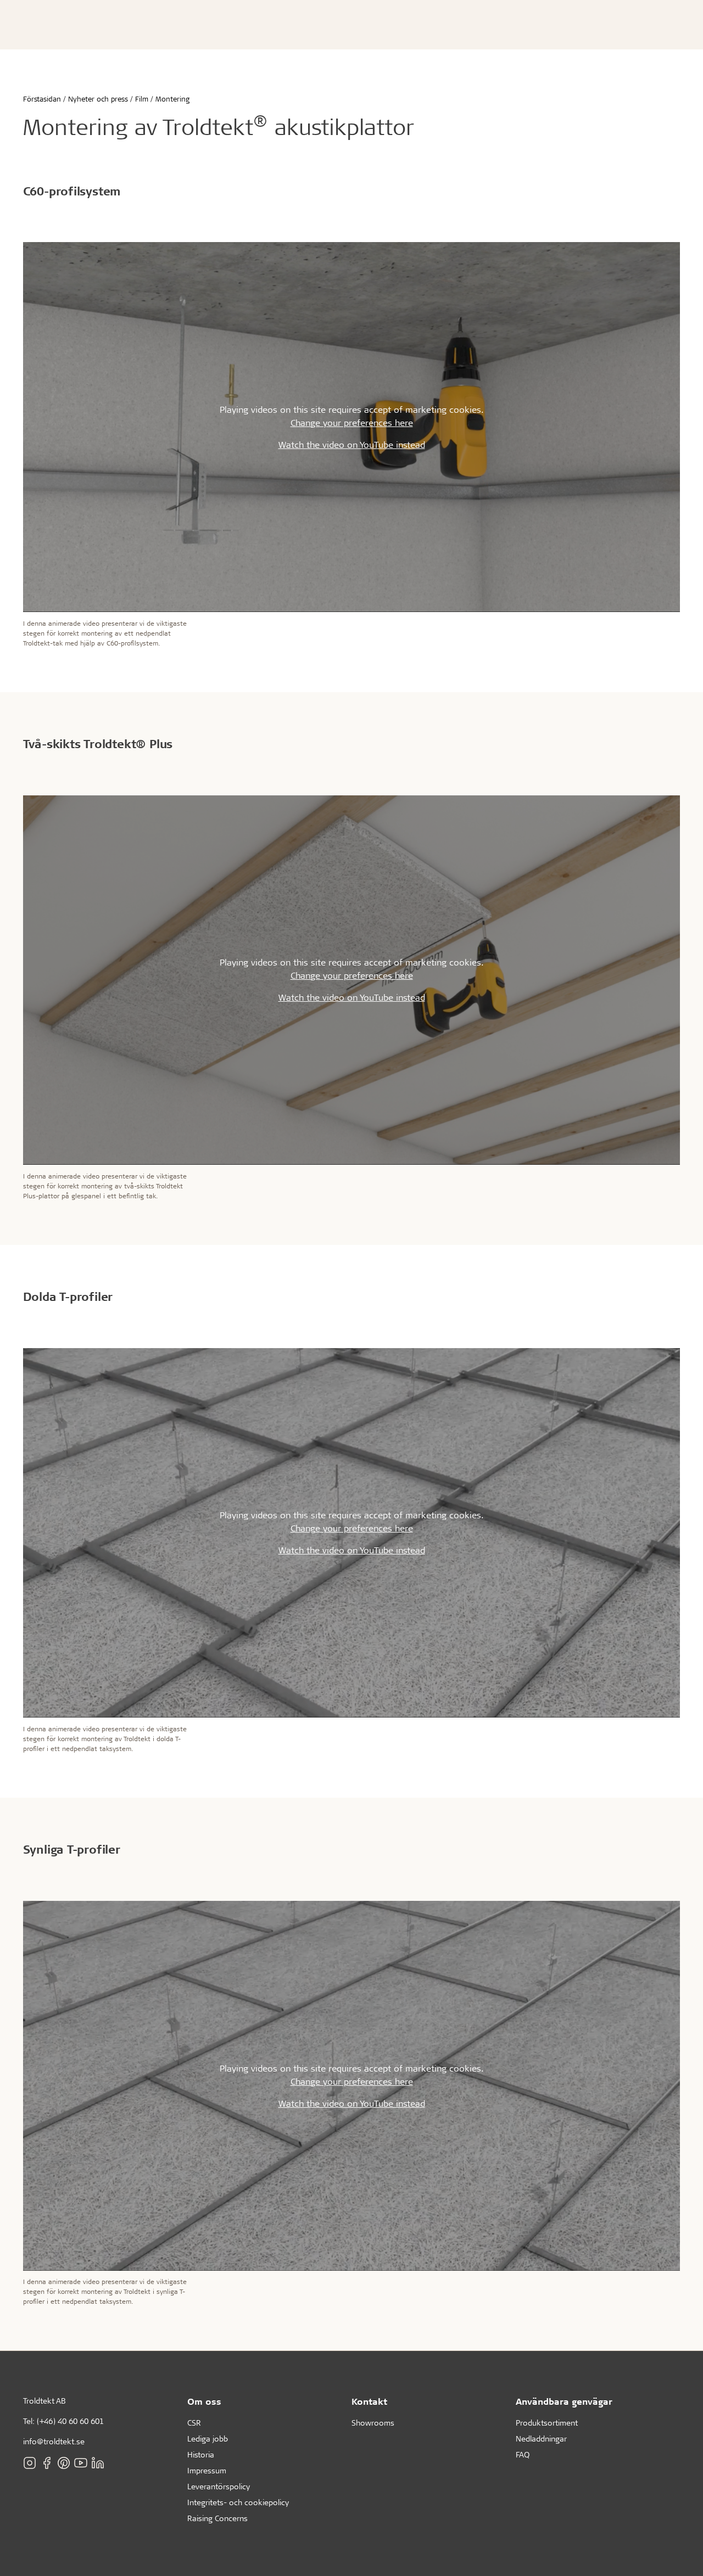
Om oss (204, 2401)
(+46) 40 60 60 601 (70, 2421)
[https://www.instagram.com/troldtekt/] (30, 2462)
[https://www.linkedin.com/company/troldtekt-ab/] (98, 2462)
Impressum (207, 2470)
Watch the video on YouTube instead (352, 444)
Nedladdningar (541, 2438)
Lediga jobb (208, 2438)
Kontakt (369, 2401)
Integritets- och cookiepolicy (238, 2502)
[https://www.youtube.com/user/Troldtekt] (81, 2462)
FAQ (523, 2454)
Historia (201, 2454)
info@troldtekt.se (54, 2441)
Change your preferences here (352, 422)
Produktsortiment (547, 2423)
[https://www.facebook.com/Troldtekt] (47, 2462)
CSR (194, 2423)
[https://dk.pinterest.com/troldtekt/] (64, 2462)
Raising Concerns (217, 2518)
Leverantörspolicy (219, 2486)
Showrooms (373, 2423)
